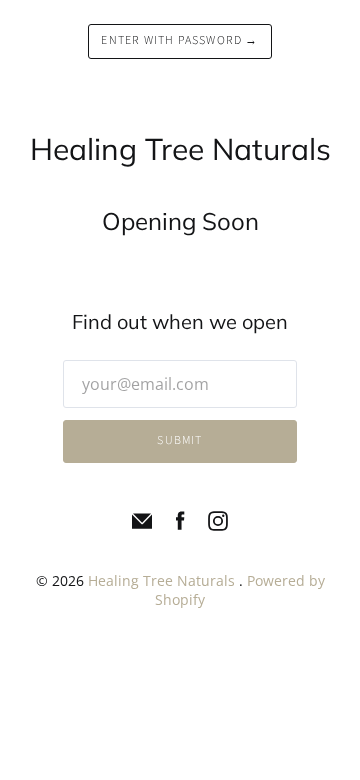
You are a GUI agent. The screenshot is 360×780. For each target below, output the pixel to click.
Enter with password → (179, 40)
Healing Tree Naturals (163, 580)
